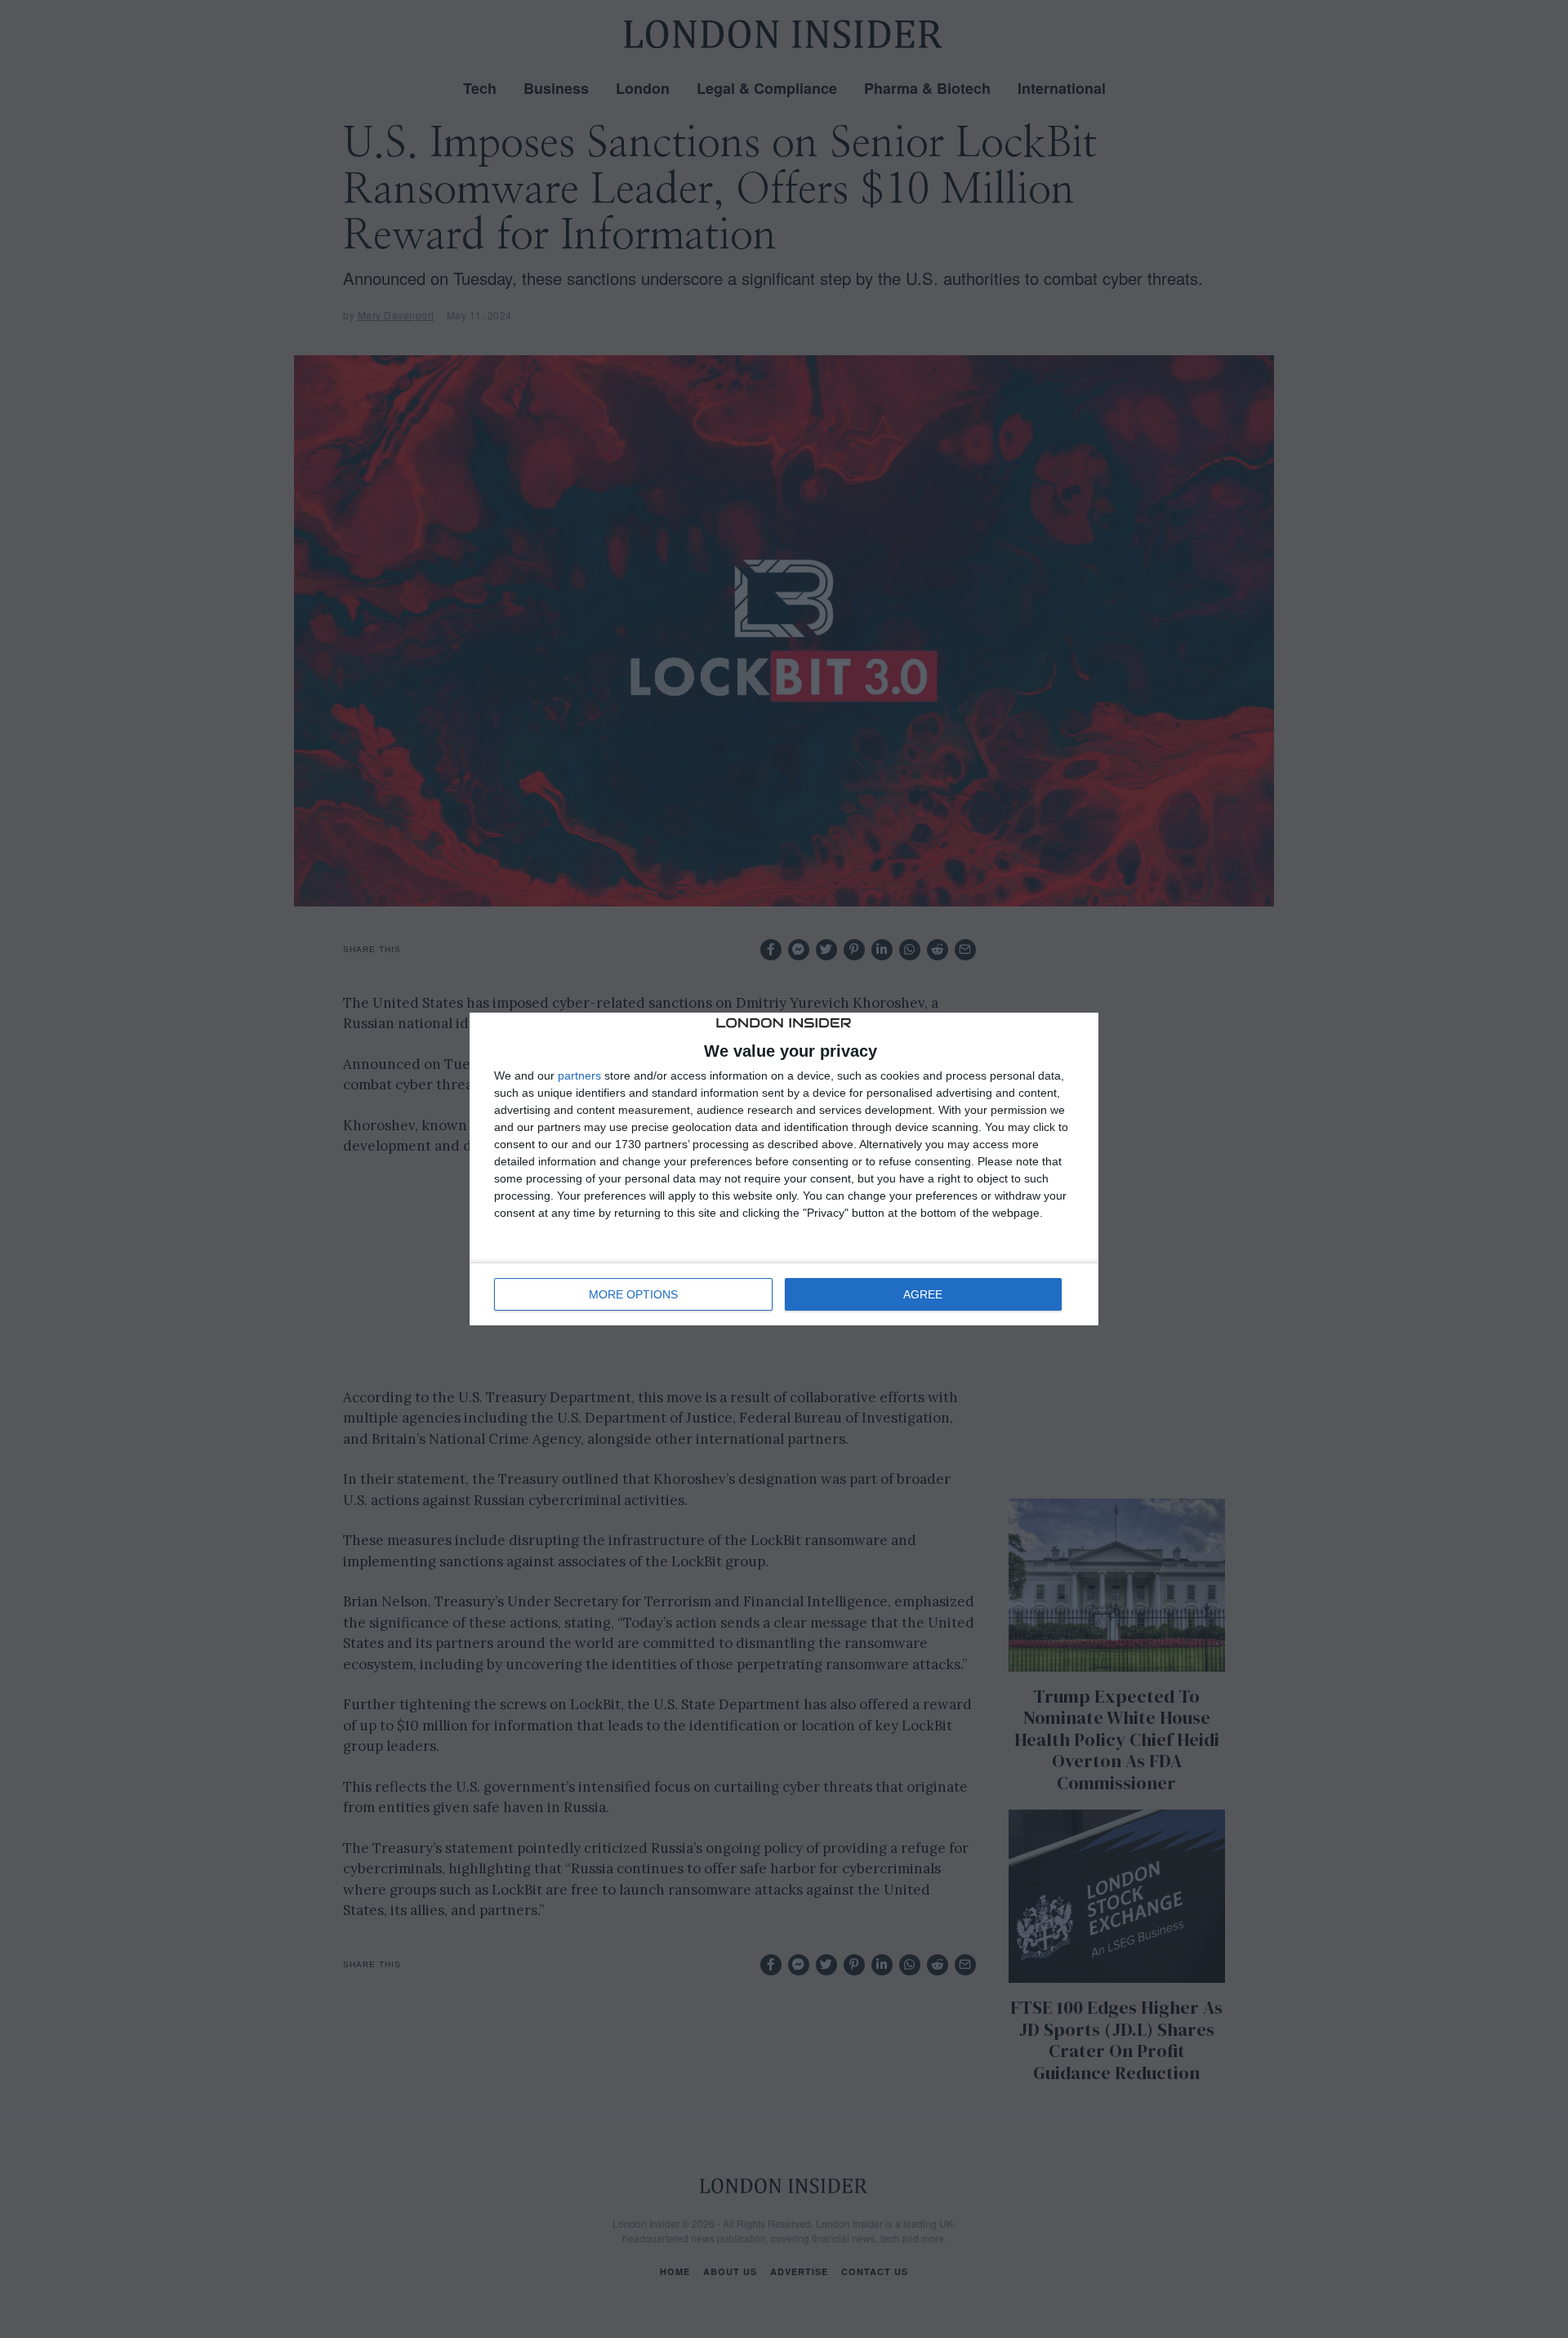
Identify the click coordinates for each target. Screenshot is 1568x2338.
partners (579, 1075)
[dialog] (784, 1169)
